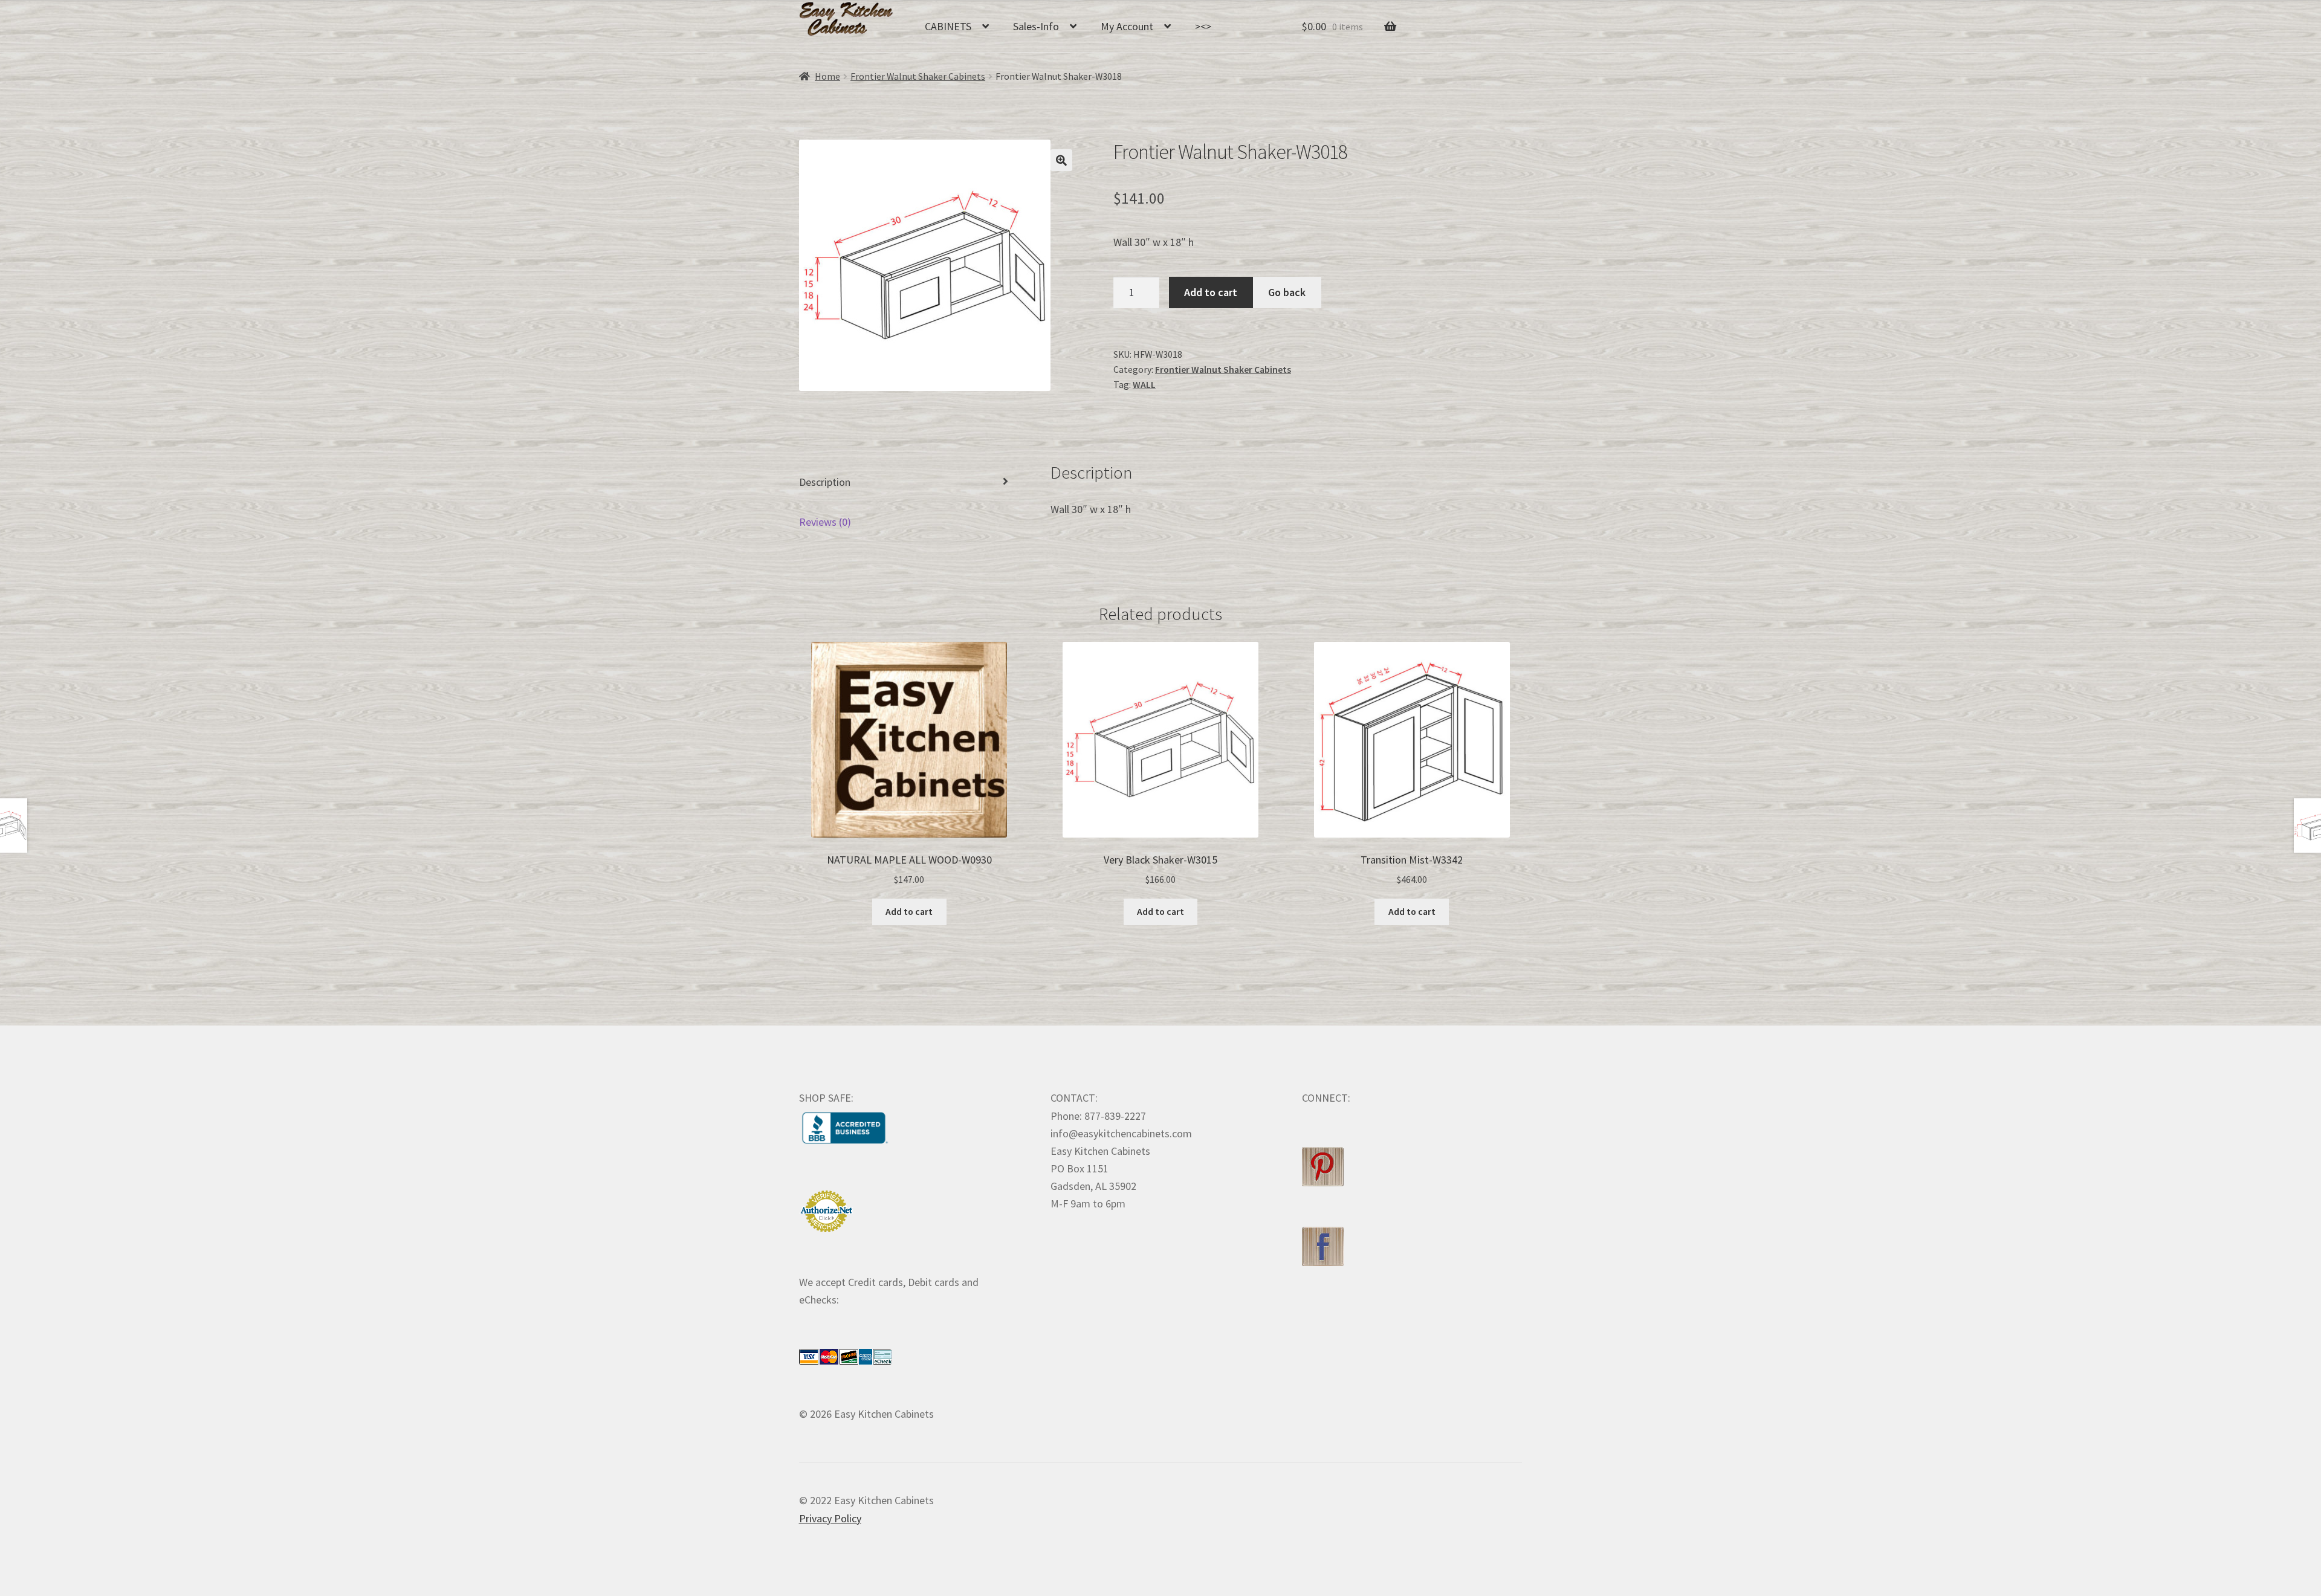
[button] (1061, 160)
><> (1203, 26)
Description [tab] (825, 482)
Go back (1287, 292)
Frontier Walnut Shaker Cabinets (918, 76)
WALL (1144, 385)
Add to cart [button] (909, 912)
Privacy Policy (830, 1518)
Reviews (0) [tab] (825, 522)
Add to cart (1211, 292)
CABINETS (948, 26)
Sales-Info (1036, 26)
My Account (1127, 26)
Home (827, 76)
